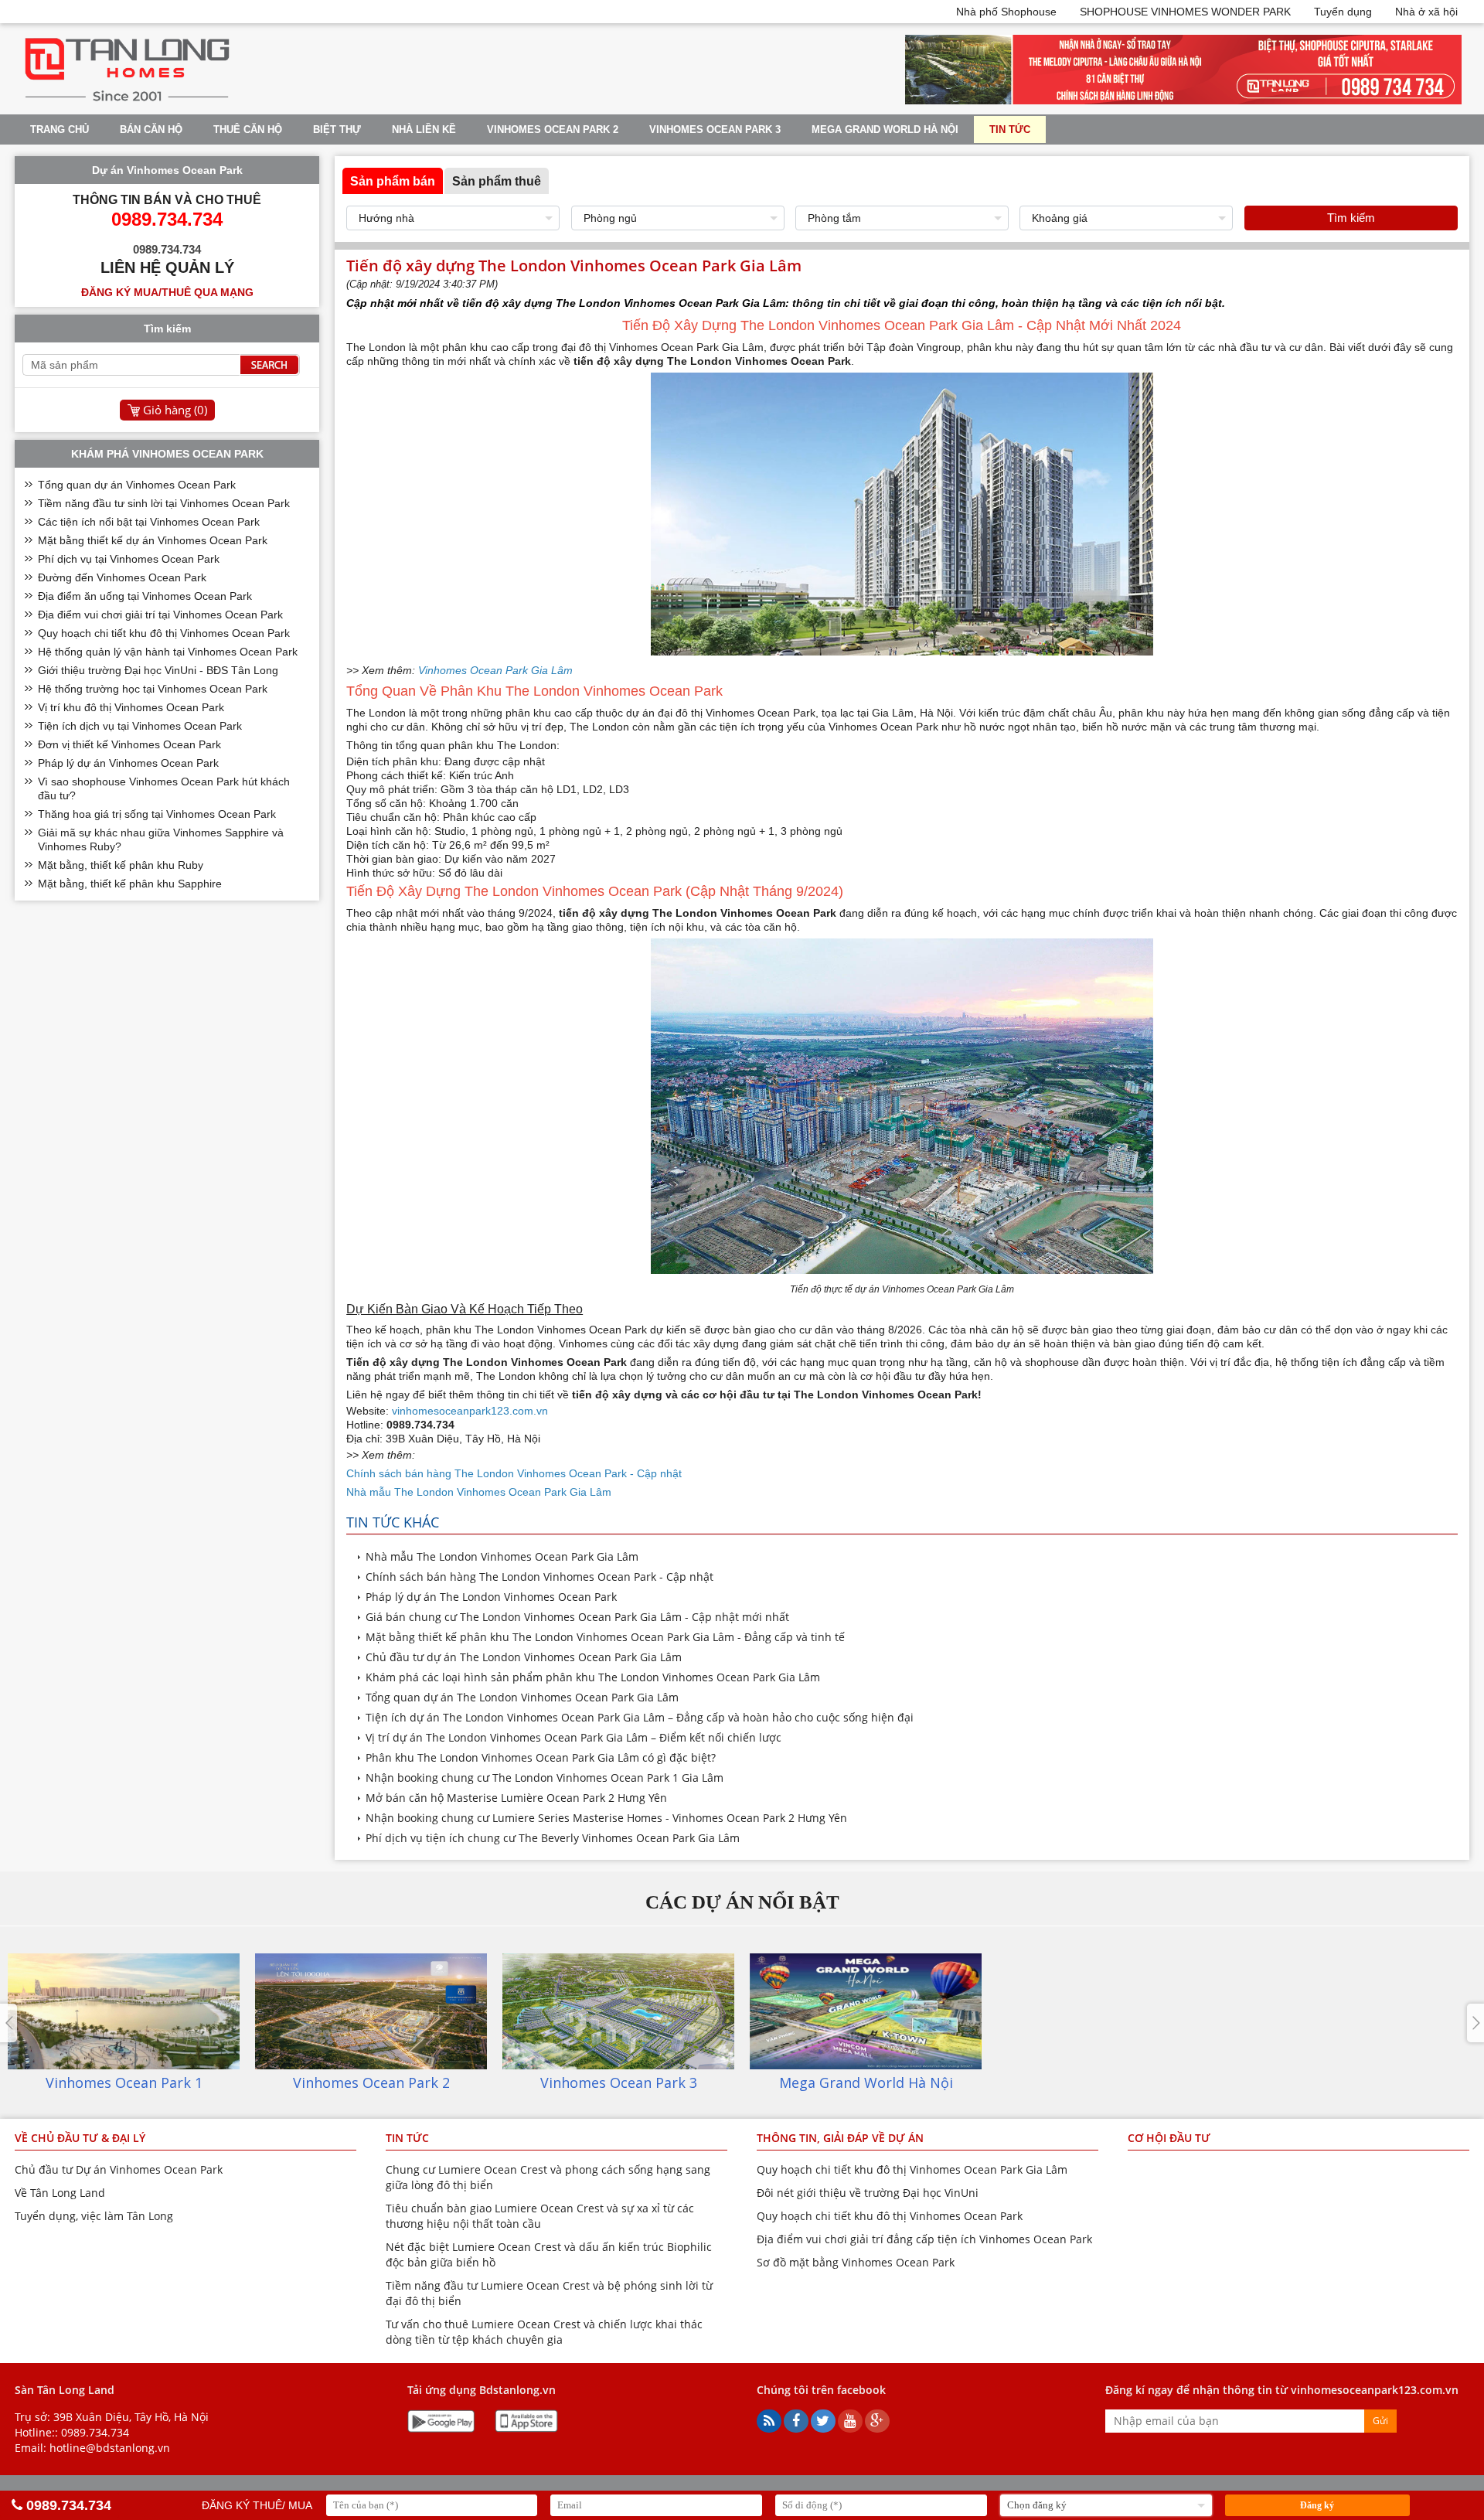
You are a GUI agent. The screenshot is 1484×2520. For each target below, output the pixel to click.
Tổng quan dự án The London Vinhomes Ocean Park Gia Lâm (522, 1697)
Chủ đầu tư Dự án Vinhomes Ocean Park (119, 2169)
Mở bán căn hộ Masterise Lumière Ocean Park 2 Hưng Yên (516, 1798)
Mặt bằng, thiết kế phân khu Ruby (121, 865)
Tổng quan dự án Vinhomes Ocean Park (137, 485)
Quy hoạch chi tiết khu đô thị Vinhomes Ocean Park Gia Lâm (912, 2169)
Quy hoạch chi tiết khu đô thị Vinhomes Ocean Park (164, 633)
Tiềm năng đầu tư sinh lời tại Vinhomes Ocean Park (164, 503)
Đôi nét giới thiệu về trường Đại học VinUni (868, 2193)
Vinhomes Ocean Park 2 (553, 129)
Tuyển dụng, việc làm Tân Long (94, 2216)
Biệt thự (337, 129)
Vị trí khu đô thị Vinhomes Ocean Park (131, 707)
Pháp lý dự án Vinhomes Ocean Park (128, 763)
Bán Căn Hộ (151, 129)
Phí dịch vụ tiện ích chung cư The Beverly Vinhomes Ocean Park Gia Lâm (553, 1838)
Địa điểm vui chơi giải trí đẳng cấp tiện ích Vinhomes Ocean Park (924, 2239)
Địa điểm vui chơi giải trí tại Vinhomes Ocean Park (160, 615)
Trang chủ (60, 129)
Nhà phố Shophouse (1006, 12)
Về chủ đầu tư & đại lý (80, 2138)
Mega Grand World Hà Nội (885, 129)
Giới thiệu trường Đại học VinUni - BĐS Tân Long (158, 670)
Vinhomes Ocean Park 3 (715, 129)
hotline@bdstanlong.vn (110, 2448)
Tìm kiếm (1351, 218)
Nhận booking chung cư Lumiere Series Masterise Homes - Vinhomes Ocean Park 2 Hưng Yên (606, 1818)
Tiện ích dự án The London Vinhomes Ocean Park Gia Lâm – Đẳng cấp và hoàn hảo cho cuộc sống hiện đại (640, 1717)
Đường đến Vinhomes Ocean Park (122, 577)
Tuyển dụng (1343, 12)
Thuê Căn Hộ (248, 129)
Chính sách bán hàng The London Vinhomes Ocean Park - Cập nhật (539, 1577)
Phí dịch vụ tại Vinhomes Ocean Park (129, 559)
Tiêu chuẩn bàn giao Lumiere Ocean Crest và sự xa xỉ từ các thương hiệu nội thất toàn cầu (540, 2216)
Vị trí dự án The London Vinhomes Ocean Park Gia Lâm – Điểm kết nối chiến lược (574, 1737)
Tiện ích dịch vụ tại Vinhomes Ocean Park (140, 726)
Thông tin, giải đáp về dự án (840, 2138)
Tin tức (1010, 129)
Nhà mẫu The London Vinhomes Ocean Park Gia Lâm (502, 1556)
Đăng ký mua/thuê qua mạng (167, 292)
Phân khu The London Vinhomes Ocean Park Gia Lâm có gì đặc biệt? (541, 1757)
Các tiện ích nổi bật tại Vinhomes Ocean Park (149, 522)
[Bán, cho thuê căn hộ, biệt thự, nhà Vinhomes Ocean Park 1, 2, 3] (127, 101)
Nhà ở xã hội (1426, 12)
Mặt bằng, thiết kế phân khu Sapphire (130, 884)
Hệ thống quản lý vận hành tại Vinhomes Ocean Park (168, 652)
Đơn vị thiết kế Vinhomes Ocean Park (129, 744)
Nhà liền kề (424, 129)
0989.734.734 (95, 2432)
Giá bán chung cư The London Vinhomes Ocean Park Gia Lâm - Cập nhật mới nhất (577, 1617)
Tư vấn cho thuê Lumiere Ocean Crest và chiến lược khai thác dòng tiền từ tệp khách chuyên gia (544, 2332)
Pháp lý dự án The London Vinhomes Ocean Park (491, 1597)
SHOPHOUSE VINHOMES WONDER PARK (1185, 12)
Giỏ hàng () (175, 410)
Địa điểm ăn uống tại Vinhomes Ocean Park (145, 596)
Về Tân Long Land (60, 2193)
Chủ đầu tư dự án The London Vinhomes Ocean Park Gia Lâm (524, 1657)
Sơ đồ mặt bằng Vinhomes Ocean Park (856, 2262)
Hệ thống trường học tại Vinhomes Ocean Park (153, 689)
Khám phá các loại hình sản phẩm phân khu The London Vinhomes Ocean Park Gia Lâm (593, 1677)
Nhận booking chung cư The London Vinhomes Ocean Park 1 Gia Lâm (545, 1778)
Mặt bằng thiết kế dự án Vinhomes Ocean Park (153, 540)
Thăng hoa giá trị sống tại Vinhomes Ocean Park (157, 814)
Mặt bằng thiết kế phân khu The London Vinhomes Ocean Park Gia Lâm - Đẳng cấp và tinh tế (605, 1637)
